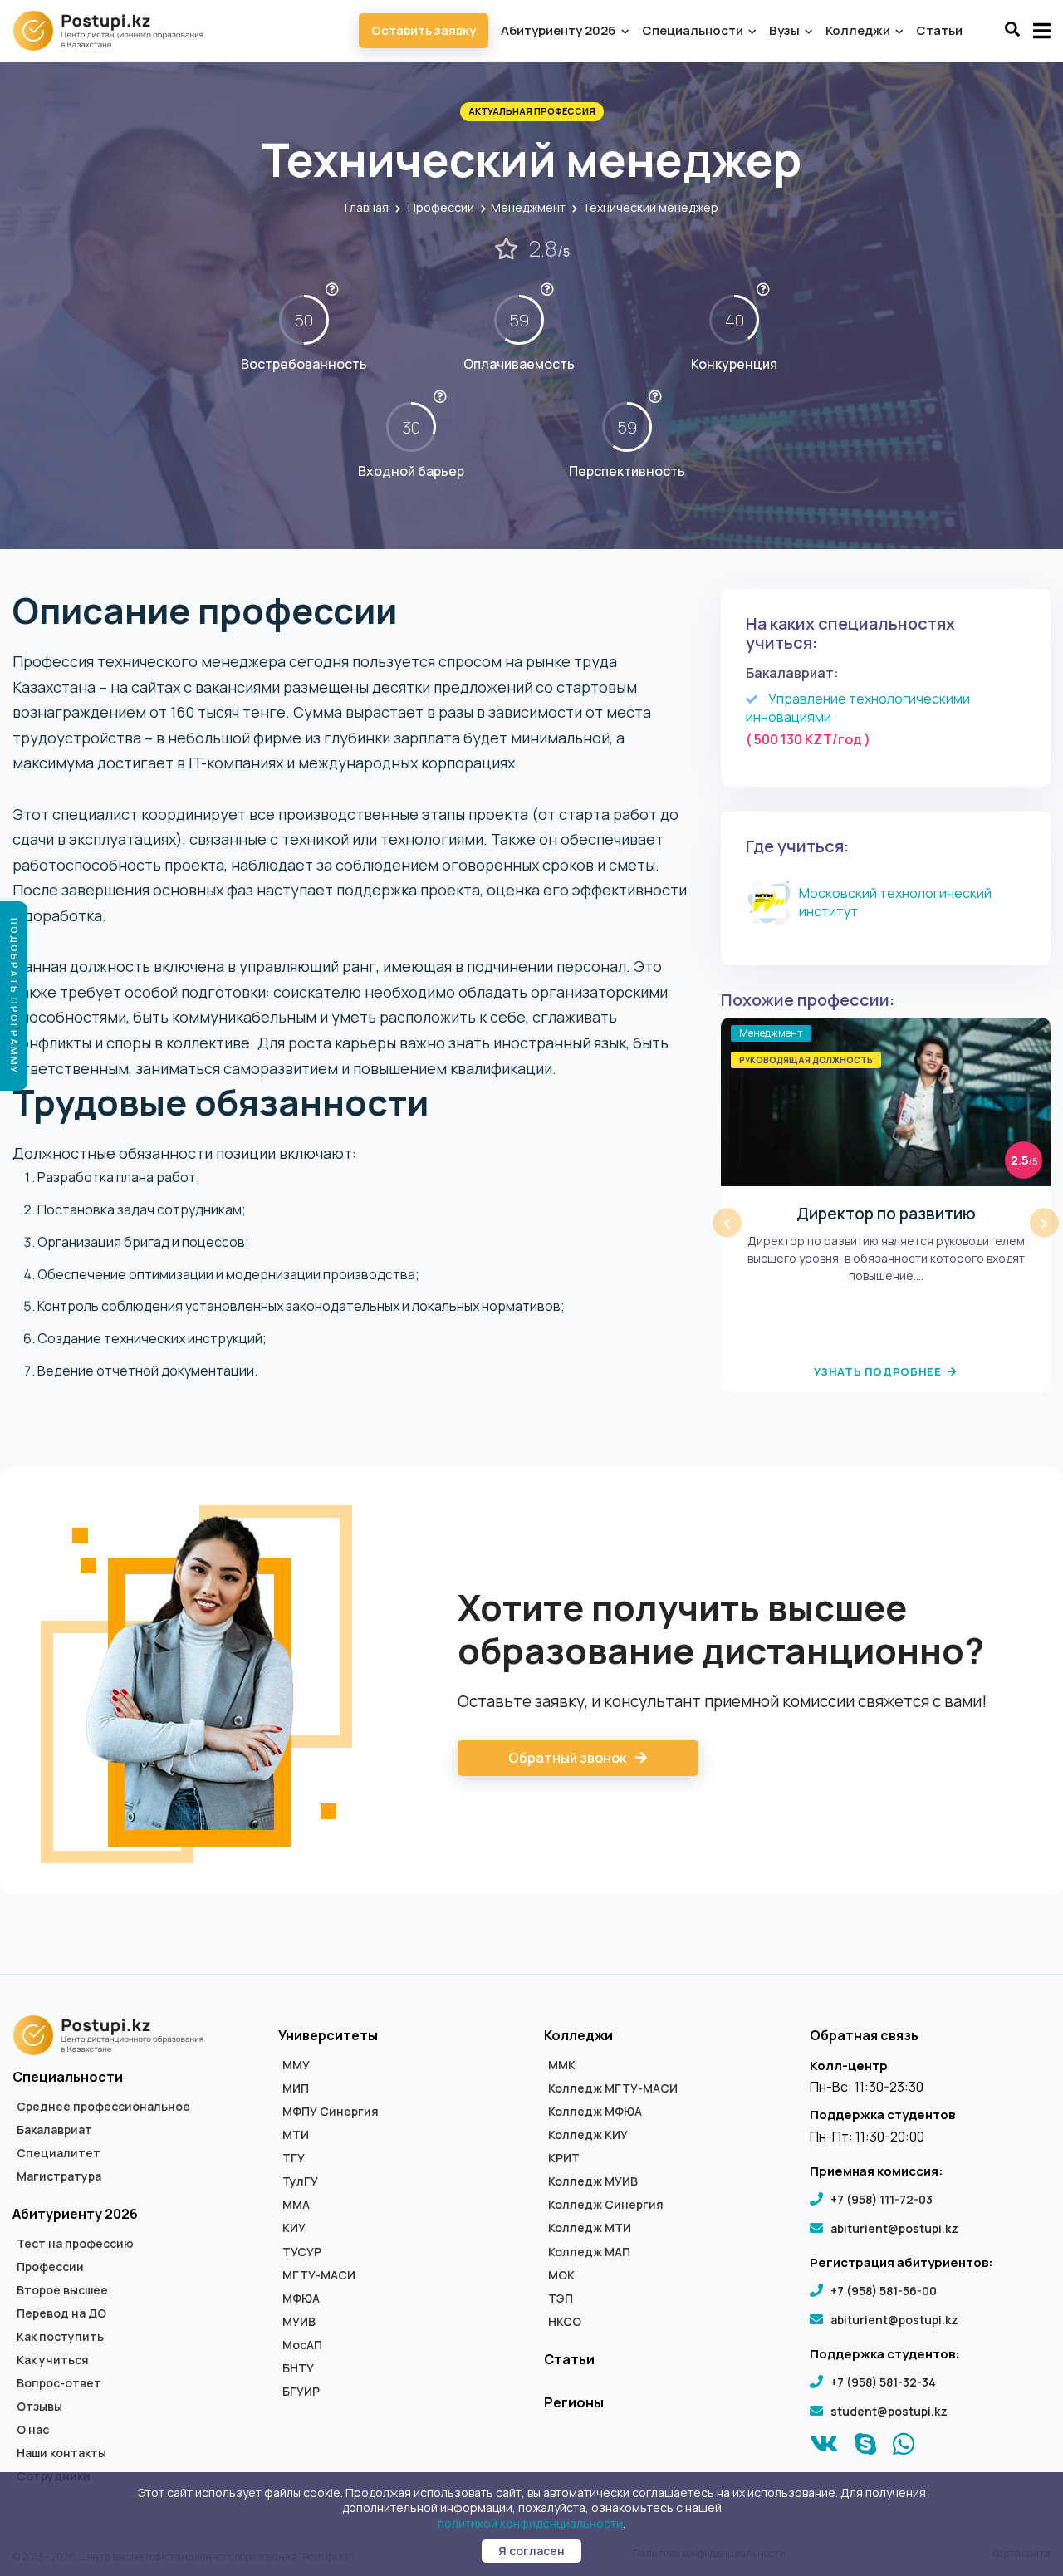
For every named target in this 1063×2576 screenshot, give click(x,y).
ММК (562, 2065)
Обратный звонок (568, 1758)
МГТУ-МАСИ (319, 2275)
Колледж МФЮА (595, 2112)
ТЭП (561, 2299)
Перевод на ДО (61, 2313)
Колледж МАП (589, 2252)
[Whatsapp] (904, 2448)
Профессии (441, 207)
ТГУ (294, 2158)
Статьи (939, 30)
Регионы (574, 2402)
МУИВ (299, 2322)
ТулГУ (300, 2181)
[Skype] (866, 2448)
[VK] (824, 2448)
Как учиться (53, 2360)
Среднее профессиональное (103, 2107)
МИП (296, 2088)
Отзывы (39, 2407)
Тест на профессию (75, 2244)
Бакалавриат (54, 2130)
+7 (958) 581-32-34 (883, 2382)
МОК (561, 2275)
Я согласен (531, 2551)
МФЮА (301, 2299)
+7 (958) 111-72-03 (882, 2199)
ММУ (296, 2065)
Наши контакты (61, 2453)
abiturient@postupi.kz (894, 2228)
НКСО (565, 2322)
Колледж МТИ (590, 2228)
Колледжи (859, 30)
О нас (33, 2430)
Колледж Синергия (606, 2205)
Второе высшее (62, 2290)
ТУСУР (302, 2252)
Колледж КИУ (588, 2135)
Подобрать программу (15, 996)
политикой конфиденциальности (530, 2523)
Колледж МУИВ (593, 2181)
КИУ (294, 2228)
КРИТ (564, 2158)
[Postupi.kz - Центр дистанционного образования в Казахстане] (116, 31)
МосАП (302, 2345)
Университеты (328, 2035)
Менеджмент (528, 207)
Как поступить (60, 2337)
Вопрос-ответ (59, 2383)
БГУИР (301, 2392)
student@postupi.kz (889, 2411)
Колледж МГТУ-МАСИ (613, 2088)
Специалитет (59, 2153)
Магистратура (59, 2176)
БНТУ (298, 2368)
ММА (296, 2205)
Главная (367, 207)
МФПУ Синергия (331, 2112)
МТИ (296, 2135)
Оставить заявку (424, 30)
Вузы (786, 30)
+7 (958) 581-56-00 (884, 2291)
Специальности (694, 30)
